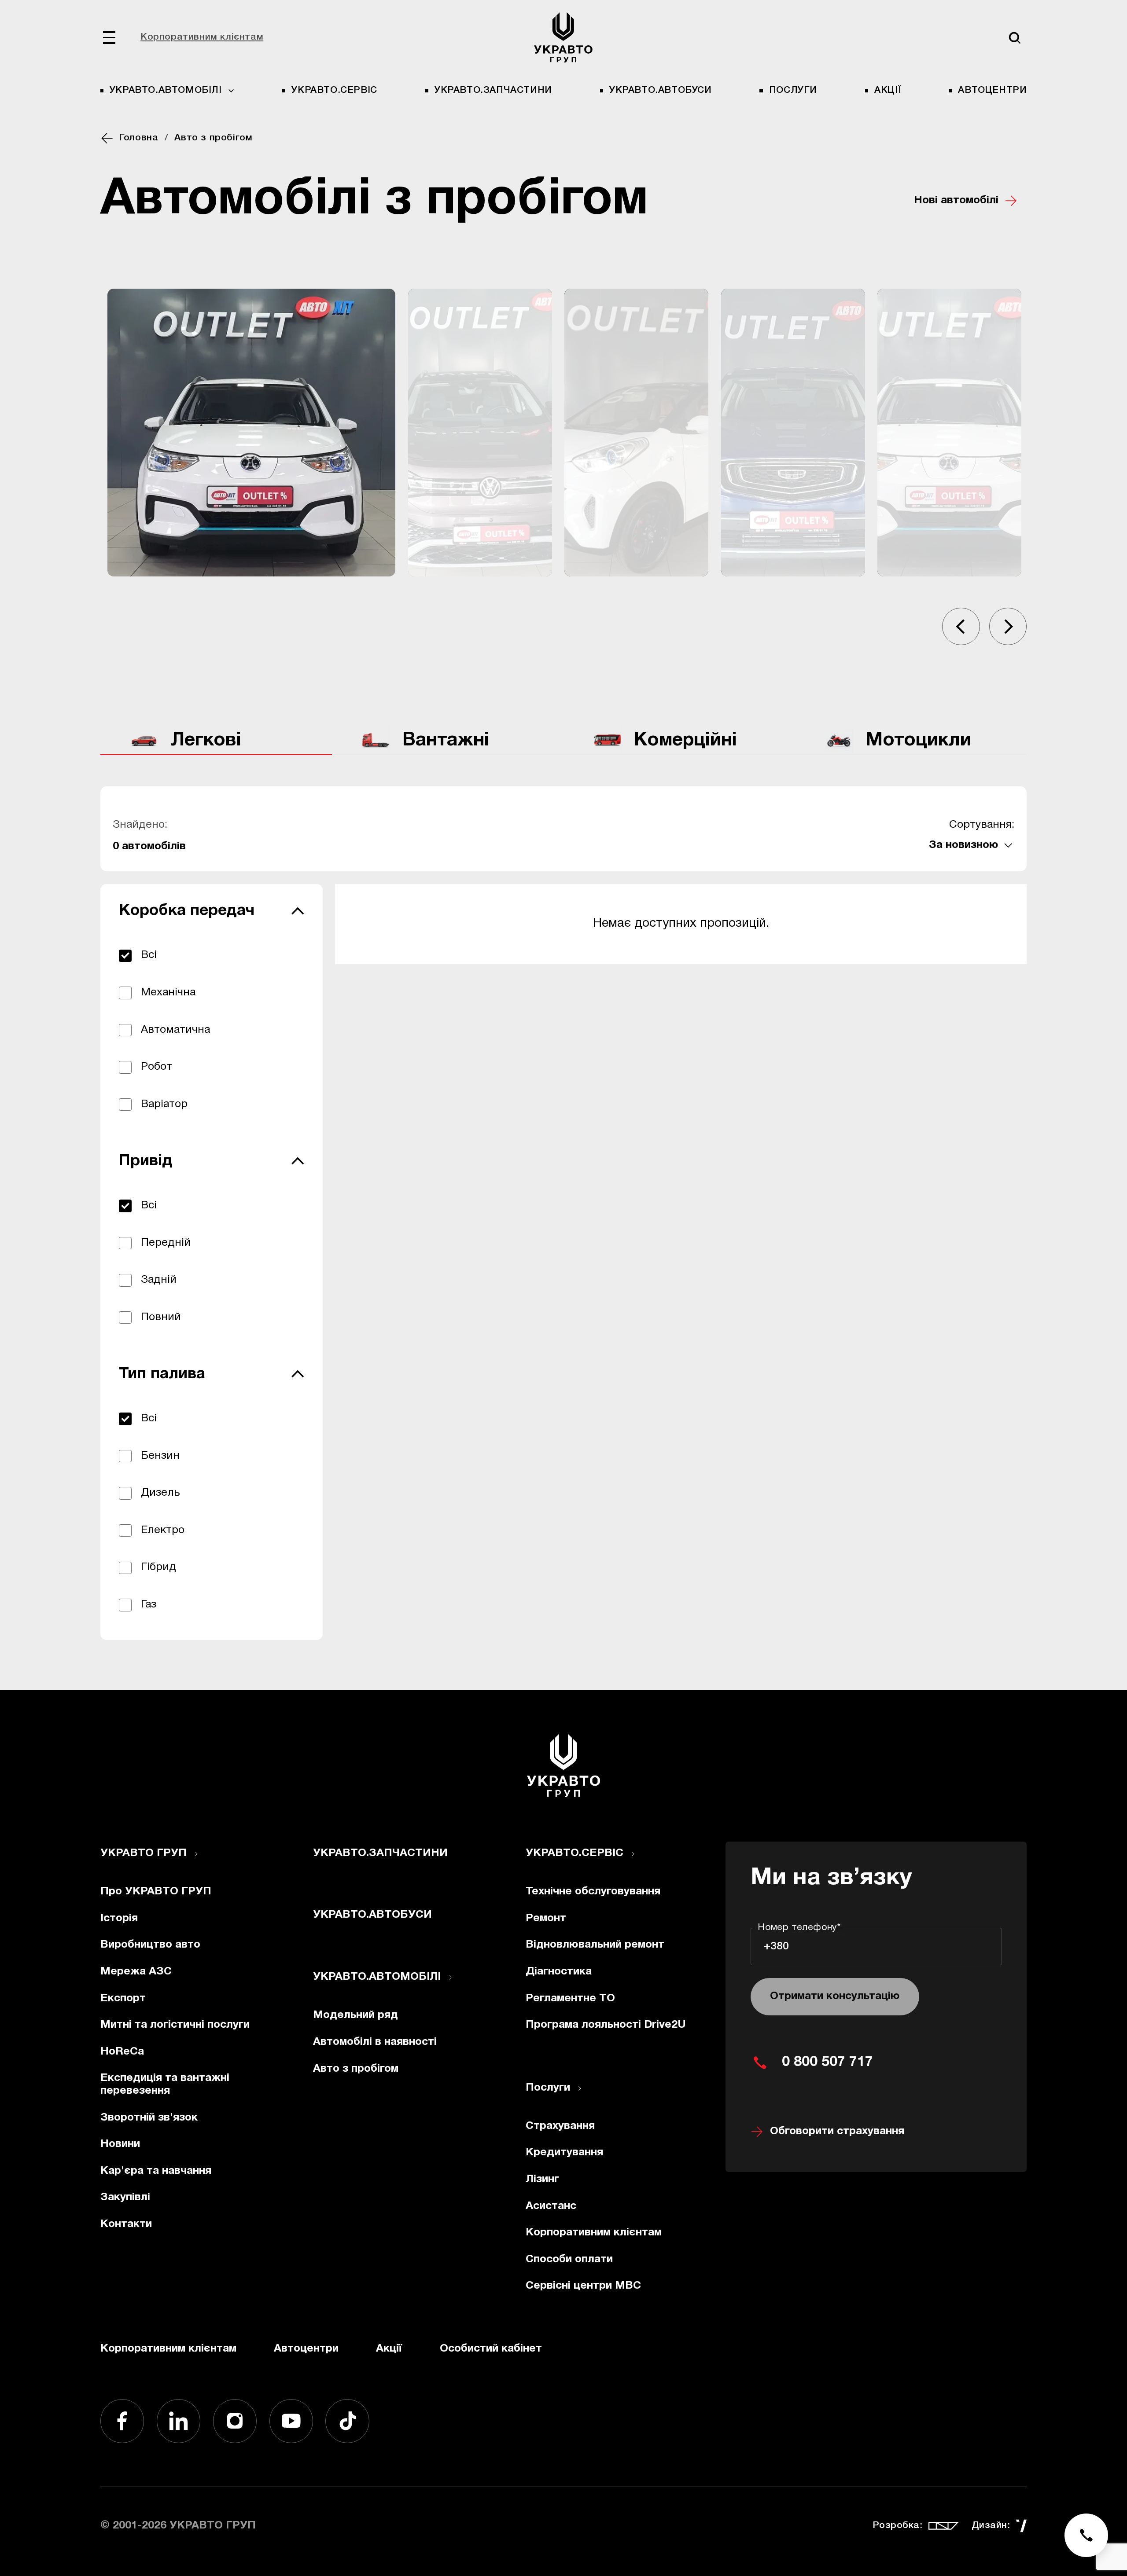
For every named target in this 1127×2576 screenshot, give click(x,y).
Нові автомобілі (956, 200)
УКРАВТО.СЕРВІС (334, 90)
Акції (888, 90)
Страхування (560, 2126)
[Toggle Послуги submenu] (580, 2088)
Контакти (126, 2224)
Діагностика (559, 1972)
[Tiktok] (347, 2421)
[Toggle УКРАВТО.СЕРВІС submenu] (633, 1854)
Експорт (123, 1998)
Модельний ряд (355, 2015)
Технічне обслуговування (593, 1892)
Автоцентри (992, 90)
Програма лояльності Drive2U (606, 2025)
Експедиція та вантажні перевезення (165, 2084)
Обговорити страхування (837, 2131)
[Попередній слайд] (961, 626)
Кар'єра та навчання (156, 2171)
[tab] (216, 741)
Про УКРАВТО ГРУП (156, 1892)
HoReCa (122, 2052)
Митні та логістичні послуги (175, 2025)
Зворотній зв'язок (149, 2118)
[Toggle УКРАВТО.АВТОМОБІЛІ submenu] (450, 1978)
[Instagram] (235, 2421)
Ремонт (546, 1918)
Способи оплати (569, 2259)
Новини (120, 2144)
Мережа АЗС (136, 1972)
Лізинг (542, 2179)
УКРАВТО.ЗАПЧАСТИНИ (493, 90)
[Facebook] (122, 2421)
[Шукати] (1015, 38)
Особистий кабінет (491, 2349)
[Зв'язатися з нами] (1086, 2536)
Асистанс (551, 2206)
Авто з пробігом (356, 2069)
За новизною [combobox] (964, 845)
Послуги (793, 90)
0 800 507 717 (827, 2062)
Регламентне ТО (570, 1998)
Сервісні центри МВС (583, 2286)
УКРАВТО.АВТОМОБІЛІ (377, 1977)
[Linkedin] (179, 2421)
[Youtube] (291, 2421)
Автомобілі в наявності (375, 2042)
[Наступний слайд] (1008, 626)
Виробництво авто (150, 1945)
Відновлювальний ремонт (595, 1945)
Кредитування (564, 2152)
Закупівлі (125, 2197)
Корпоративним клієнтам (202, 37)
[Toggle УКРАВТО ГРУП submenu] (196, 1854)
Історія (119, 1918)
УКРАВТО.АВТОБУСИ (661, 90)
